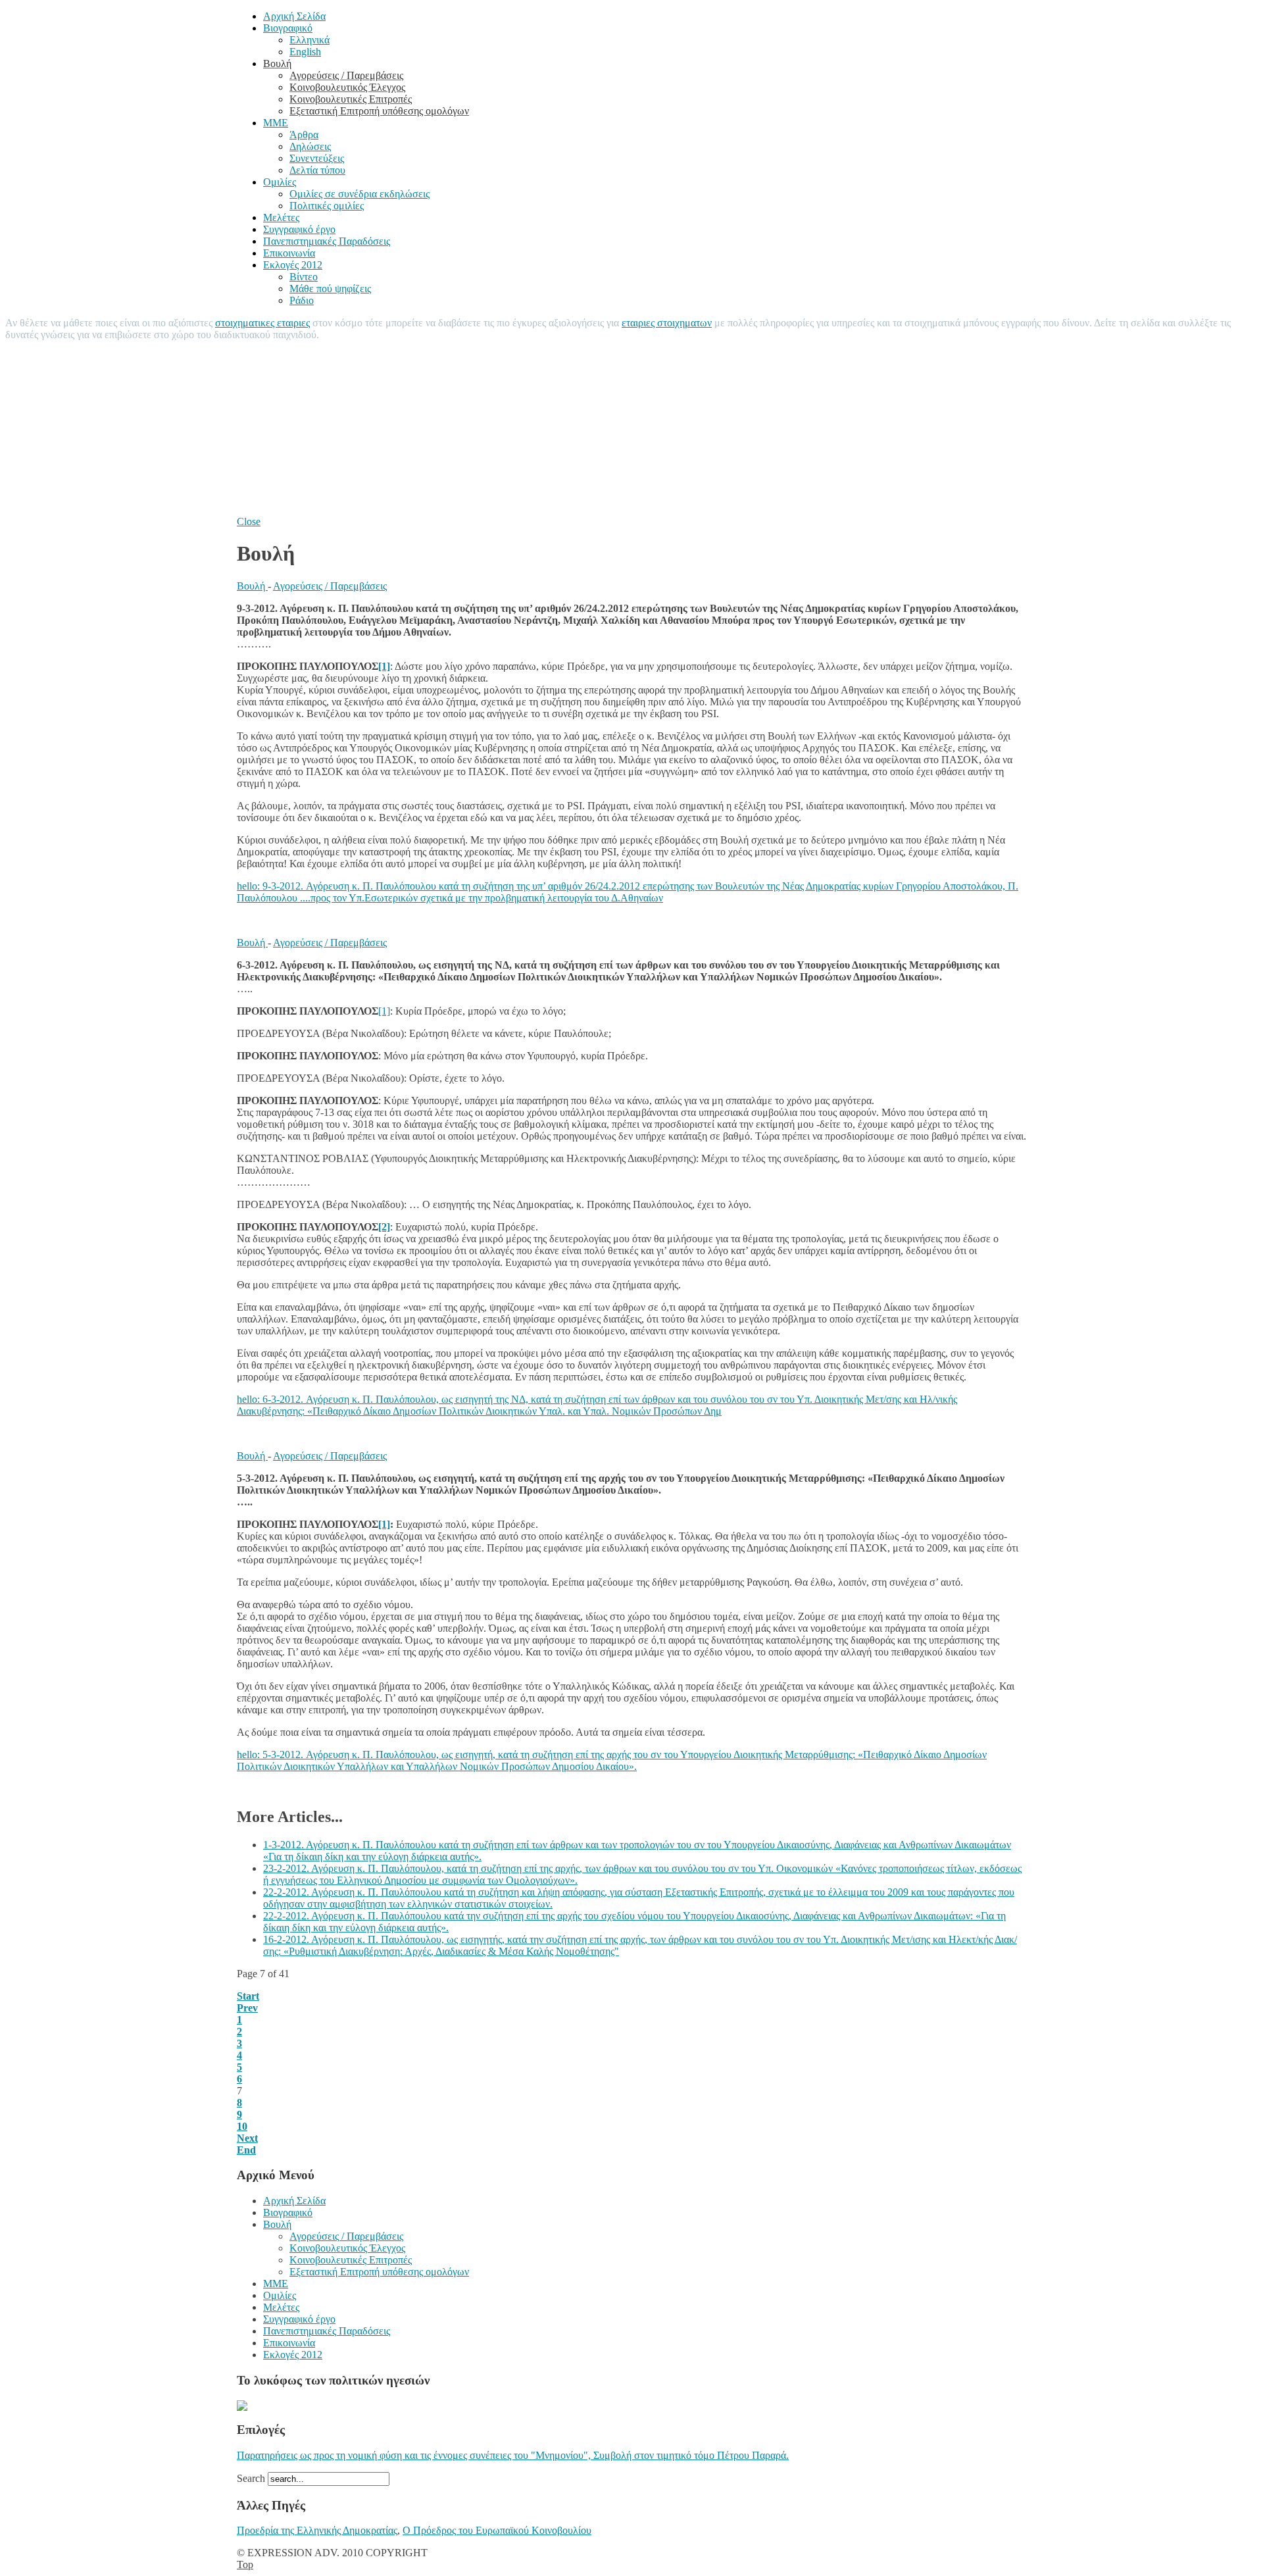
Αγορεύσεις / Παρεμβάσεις (330, 586)
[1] (384, 1011)
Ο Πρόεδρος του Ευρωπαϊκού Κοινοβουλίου (497, 2530)
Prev (247, 2008)
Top (245, 2564)
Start (248, 1996)
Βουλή (252, 586)
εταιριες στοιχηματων (667, 323)
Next (247, 2138)
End (246, 2150)
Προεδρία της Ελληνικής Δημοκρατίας (317, 2530)
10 (242, 2126)
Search (252, 2478)
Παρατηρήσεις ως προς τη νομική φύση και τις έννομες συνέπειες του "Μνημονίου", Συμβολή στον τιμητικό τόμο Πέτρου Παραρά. (513, 2455)
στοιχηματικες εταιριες (262, 323)
